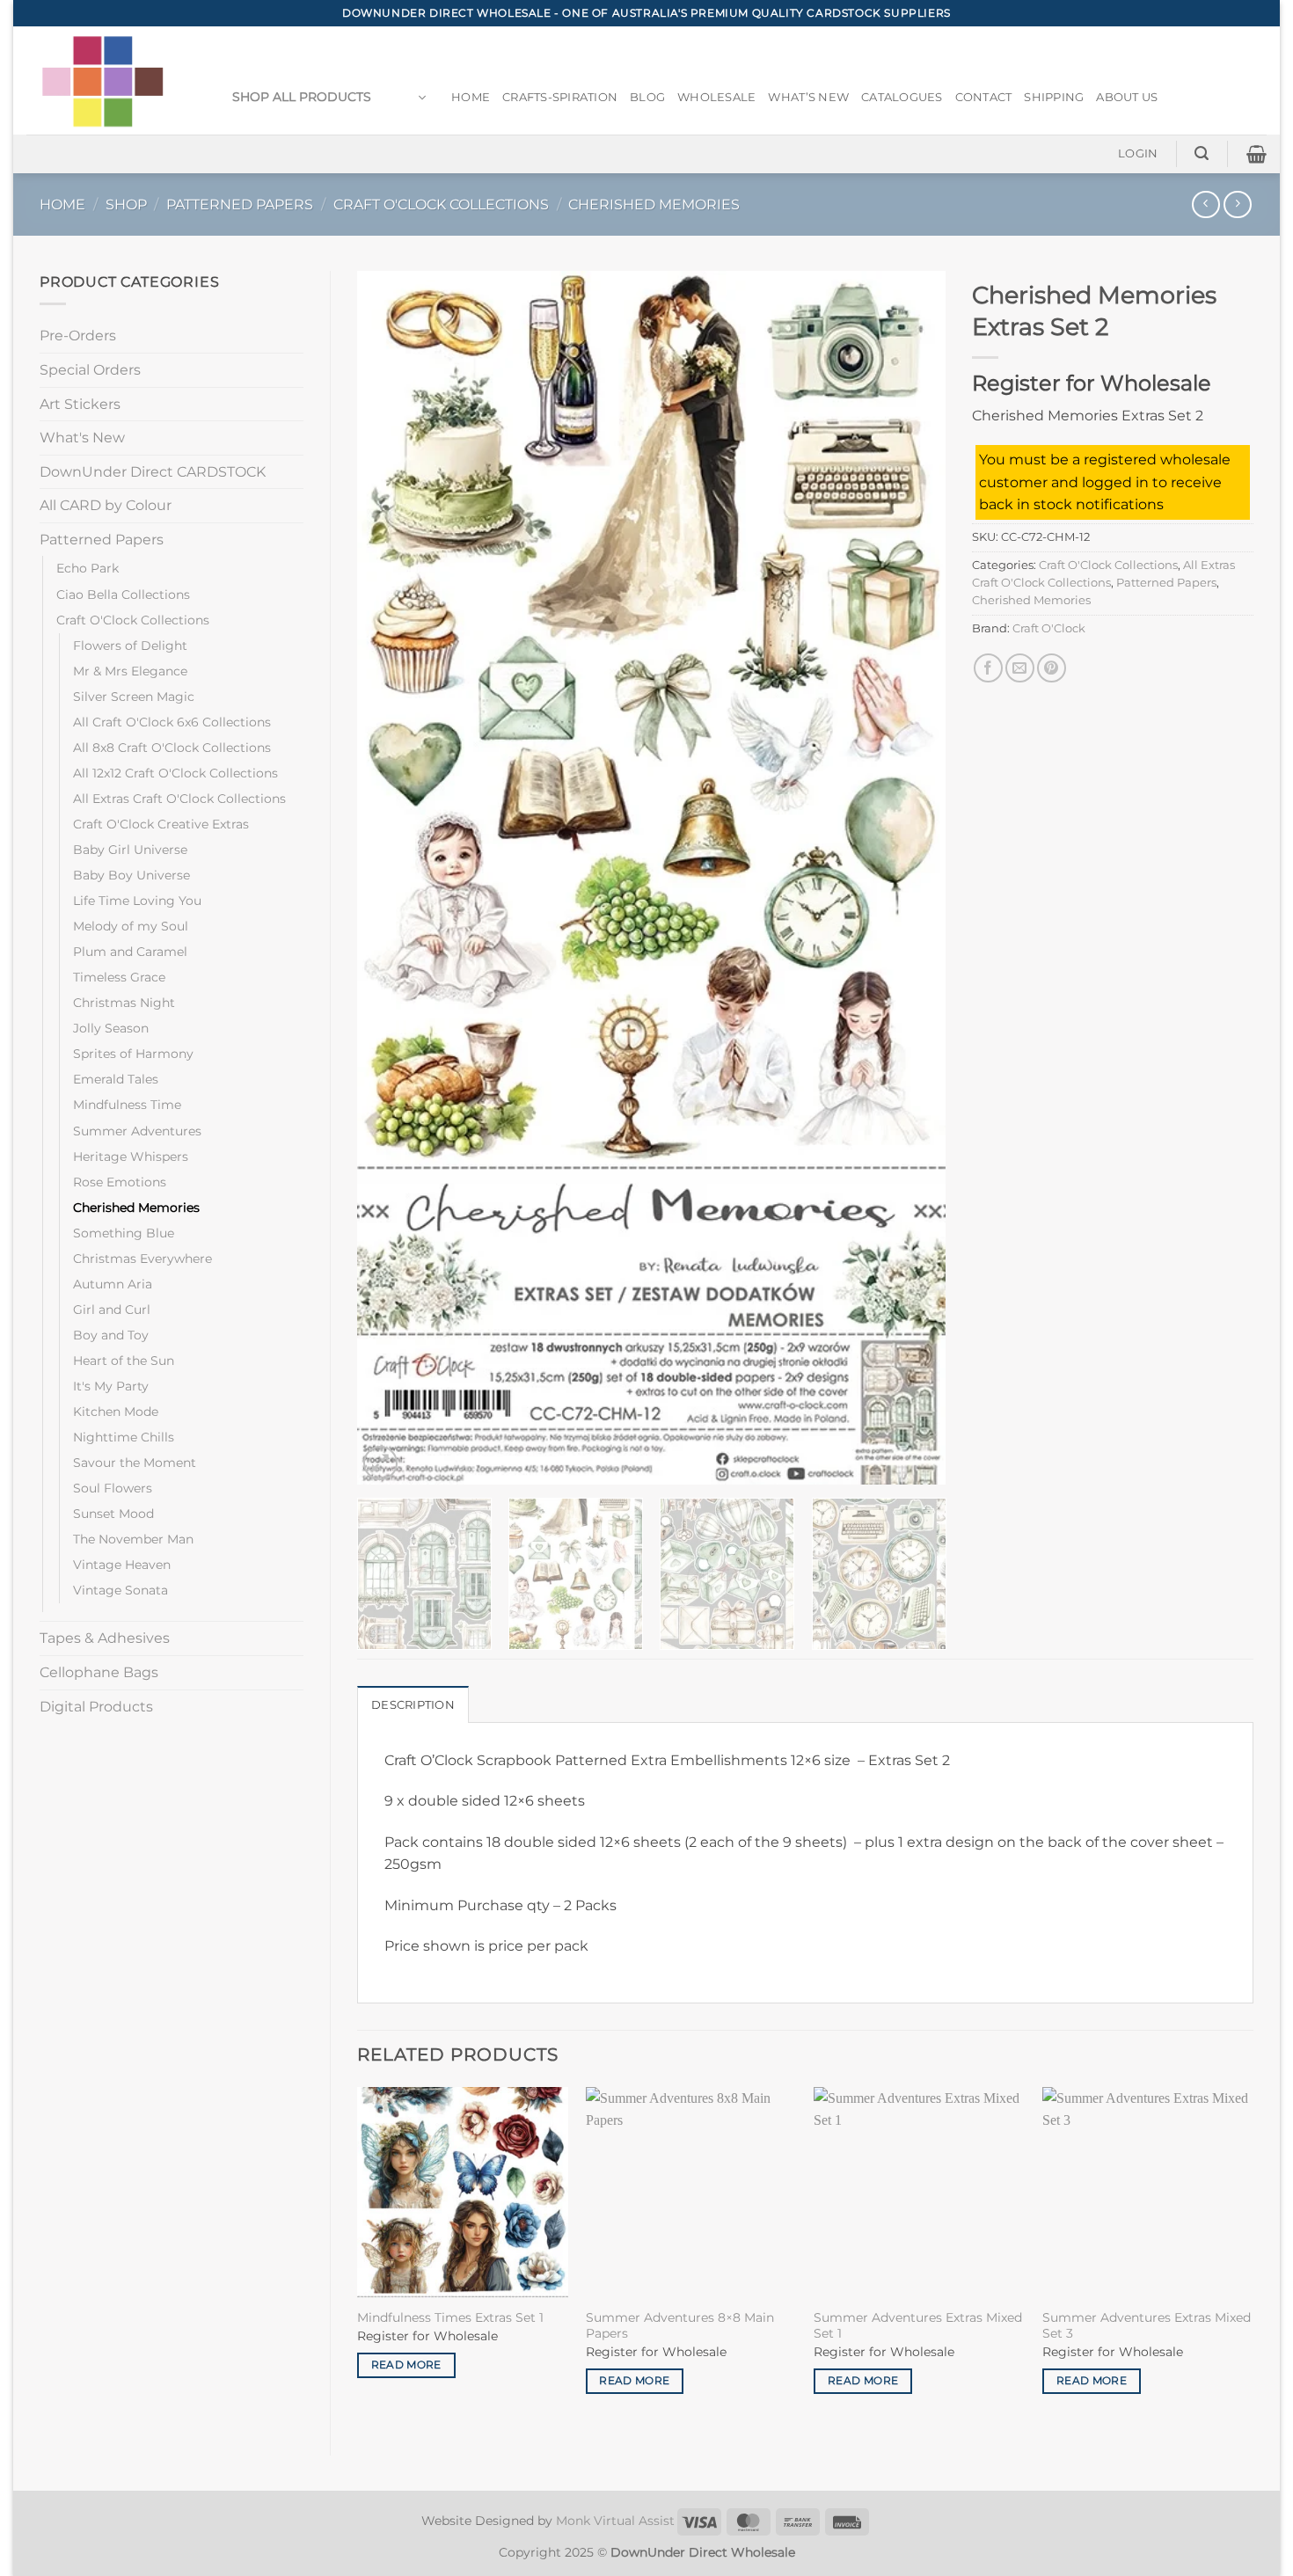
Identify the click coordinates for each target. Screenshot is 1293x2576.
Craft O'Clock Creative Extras (161, 824)
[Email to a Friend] (1020, 668)
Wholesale (716, 97)
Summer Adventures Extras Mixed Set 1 (918, 2326)
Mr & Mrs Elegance (130, 671)
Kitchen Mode (116, 1412)
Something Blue (124, 1233)
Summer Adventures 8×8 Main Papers (680, 2326)
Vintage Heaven (122, 1565)
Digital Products (96, 1707)
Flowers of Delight (130, 646)
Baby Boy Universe (131, 875)
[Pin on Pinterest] (1052, 668)
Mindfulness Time (127, 1105)
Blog (647, 97)
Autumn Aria (113, 1284)
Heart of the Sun (124, 1361)
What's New (82, 438)
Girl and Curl (112, 1310)
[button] (329, 98)
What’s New (808, 97)
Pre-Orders (78, 336)
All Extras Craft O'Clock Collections (179, 799)
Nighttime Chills (124, 1437)
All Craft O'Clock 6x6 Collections (172, 722)
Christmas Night (124, 1003)
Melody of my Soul (131, 926)
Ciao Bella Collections (123, 595)
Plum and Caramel (130, 952)
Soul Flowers (113, 1488)
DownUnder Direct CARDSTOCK (153, 472)
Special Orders (90, 370)
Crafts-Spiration (560, 97)
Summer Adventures (137, 1131)
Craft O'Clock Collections (441, 204)
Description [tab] (413, 1705)
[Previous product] (1237, 204)
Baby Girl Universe (130, 850)
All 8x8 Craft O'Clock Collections (172, 748)
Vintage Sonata (121, 1590)
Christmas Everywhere (142, 1259)
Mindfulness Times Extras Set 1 (450, 2317)
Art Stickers (80, 404)
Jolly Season (111, 1028)
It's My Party (111, 1386)
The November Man (133, 1539)
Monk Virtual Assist (615, 2521)
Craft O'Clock (1049, 628)
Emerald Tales (116, 1079)
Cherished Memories (654, 204)
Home (471, 97)
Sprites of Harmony (133, 1054)
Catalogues (902, 97)
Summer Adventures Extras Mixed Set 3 (1147, 2326)
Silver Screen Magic (134, 697)
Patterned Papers (240, 204)
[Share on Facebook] (988, 668)
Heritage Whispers (131, 1157)
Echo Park (88, 568)
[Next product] (1205, 204)
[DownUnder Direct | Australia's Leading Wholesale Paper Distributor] (110, 80)
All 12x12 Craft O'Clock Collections (175, 773)
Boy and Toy (111, 1335)
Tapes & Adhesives (105, 1638)
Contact (984, 97)
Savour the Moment (135, 1463)
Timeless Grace (119, 977)
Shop (126, 204)
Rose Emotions (120, 1182)
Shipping (1054, 97)
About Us (1127, 97)
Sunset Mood (113, 1514)
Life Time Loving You (137, 901)
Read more (406, 2365)
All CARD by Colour (106, 505)
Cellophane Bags (99, 1672)
